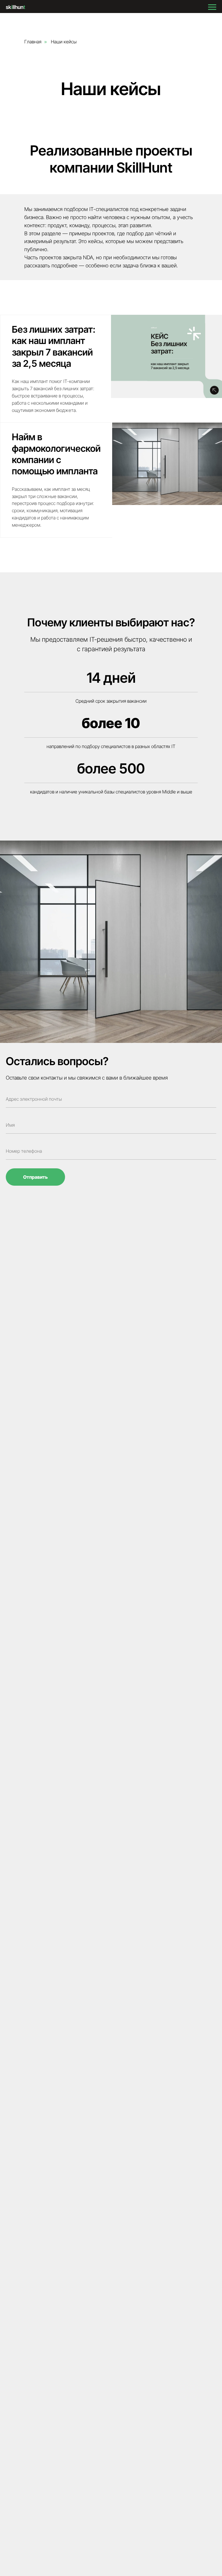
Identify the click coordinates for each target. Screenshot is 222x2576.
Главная (33, 42)
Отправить (35, 1177)
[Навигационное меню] (212, 7)
